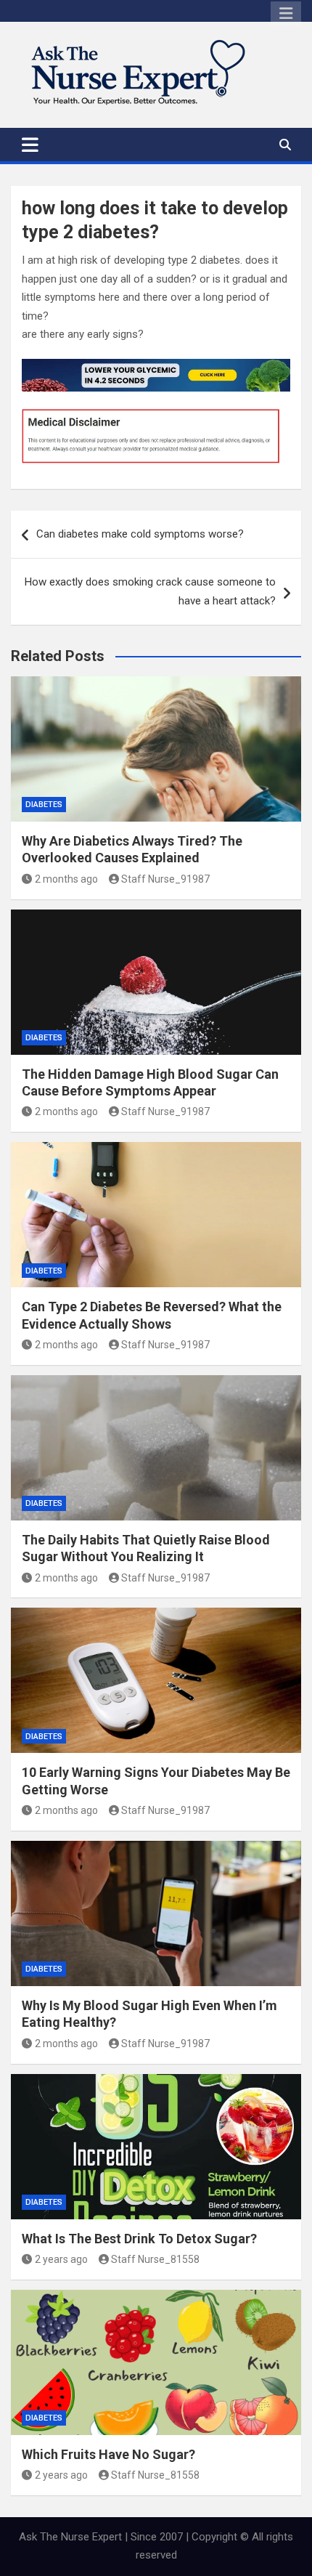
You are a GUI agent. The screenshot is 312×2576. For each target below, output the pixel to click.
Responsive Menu (286, 14)
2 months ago (66, 879)
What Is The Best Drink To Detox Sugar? (139, 2239)
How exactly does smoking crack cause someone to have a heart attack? (150, 591)
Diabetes (44, 805)
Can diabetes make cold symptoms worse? (140, 534)
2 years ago (61, 2259)
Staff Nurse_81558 (155, 2259)
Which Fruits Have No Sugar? (108, 2454)
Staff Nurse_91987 (165, 879)
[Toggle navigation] (30, 145)
